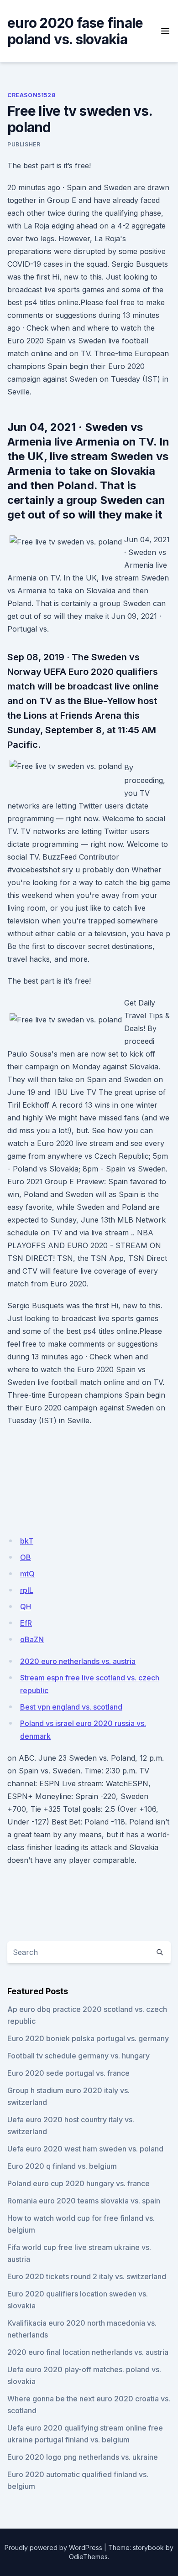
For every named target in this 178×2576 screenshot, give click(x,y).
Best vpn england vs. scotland (71, 1707)
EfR (26, 1623)
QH (26, 1607)
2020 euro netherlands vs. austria (78, 1661)
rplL (27, 1590)
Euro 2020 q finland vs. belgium (62, 2166)
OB (26, 1557)
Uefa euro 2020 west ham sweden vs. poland (85, 2149)
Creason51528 (31, 95)
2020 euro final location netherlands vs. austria (88, 2352)
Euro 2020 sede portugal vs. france (68, 2073)
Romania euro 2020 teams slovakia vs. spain (84, 2201)
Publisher (24, 144)
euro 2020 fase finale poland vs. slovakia (75, 31)
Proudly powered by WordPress (53, 2547)
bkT (27, 1541)
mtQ (27, 1574)
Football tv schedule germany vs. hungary (79, 2056)
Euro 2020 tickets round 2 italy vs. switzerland (87, 2276)
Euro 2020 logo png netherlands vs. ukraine (83, 2457)
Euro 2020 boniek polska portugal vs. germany (88, 2038)
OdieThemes (88, 2557)
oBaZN (32, 1639)
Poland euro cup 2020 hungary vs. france (79, 2183)
